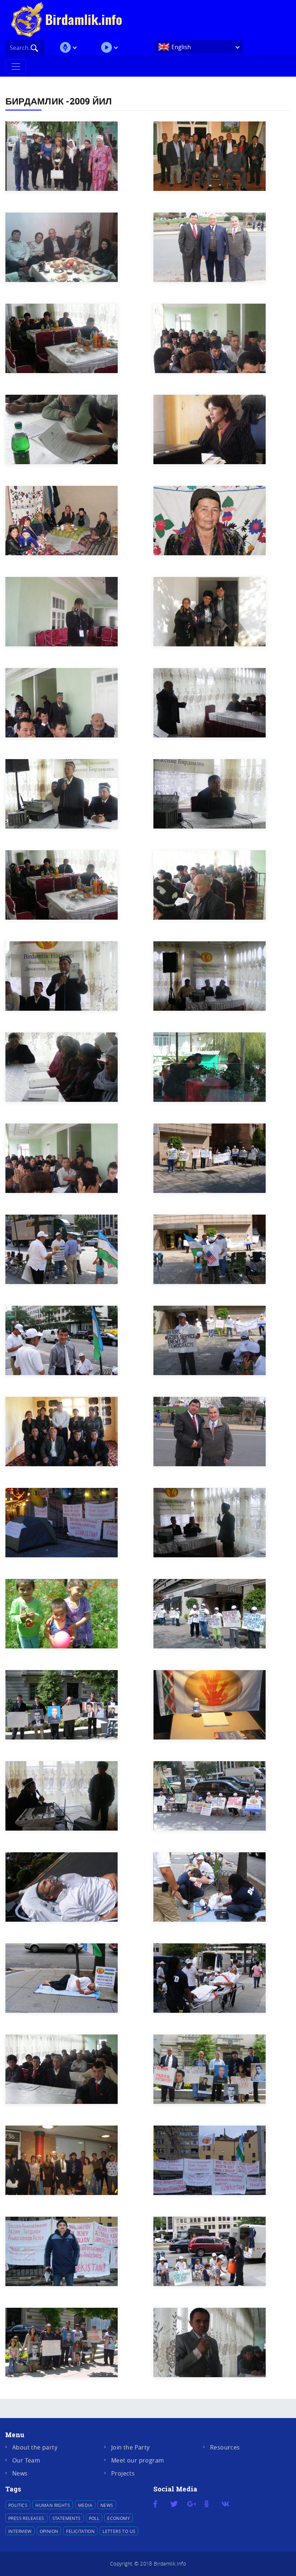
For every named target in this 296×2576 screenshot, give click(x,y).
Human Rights (53, 2505)
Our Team (26, 2460)
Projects (123, 2473)
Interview (20, 2531)
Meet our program (138, 2460)
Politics (18, 2505)
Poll (94, 2518)
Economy (119, 2518)
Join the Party (130, 2447)
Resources (225, 2447)
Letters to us (119, 2531)
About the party (35, 2447)
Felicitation (80, 2531)
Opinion (49, 2531)
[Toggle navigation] (16, 67)
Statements (67, 2518)
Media (85, 2505)
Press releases (26, 2518)
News (20, 2473)
